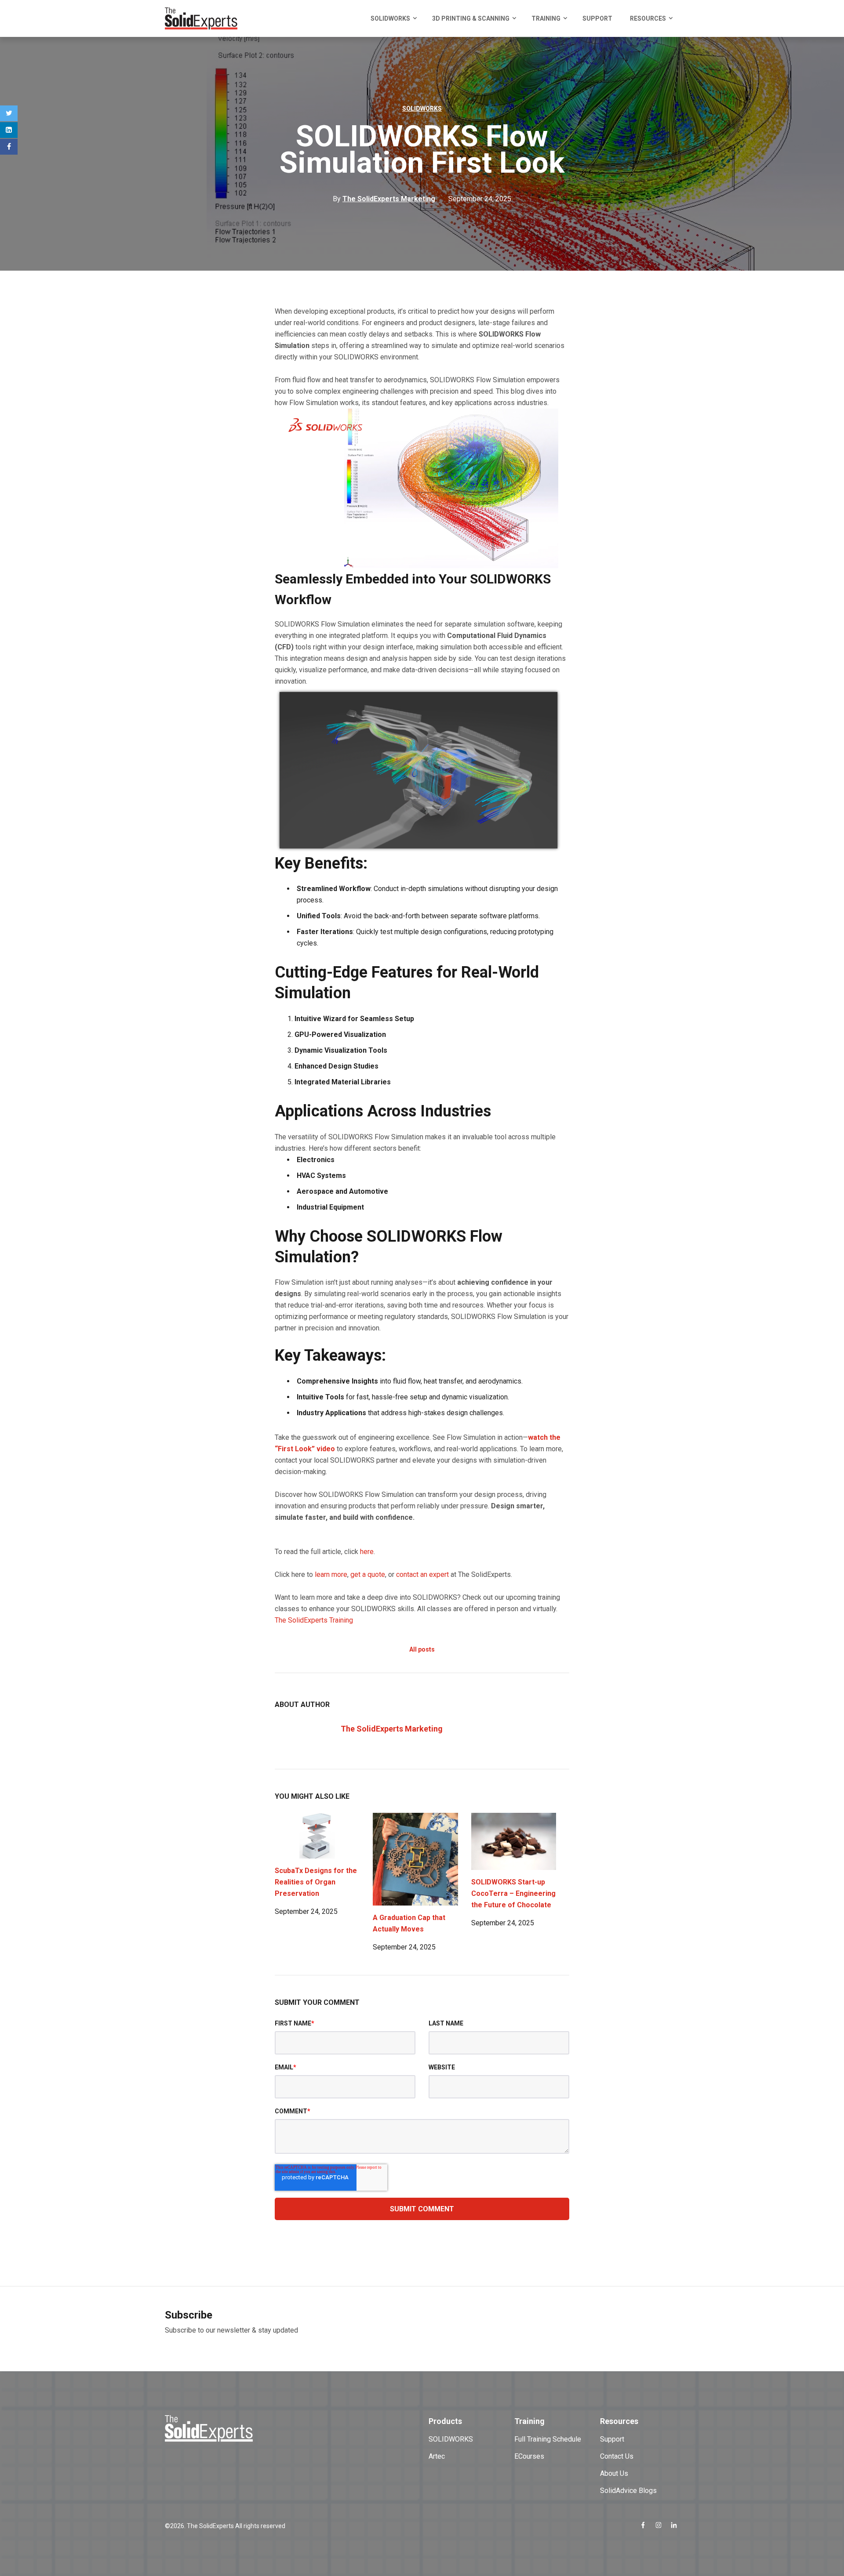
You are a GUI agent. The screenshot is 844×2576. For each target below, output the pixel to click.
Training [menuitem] (546, 18)
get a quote (368, 1574)
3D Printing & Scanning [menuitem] (471, 18)
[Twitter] (9, 113)
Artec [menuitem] (437, 2456)
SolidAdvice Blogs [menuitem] (628, 2491)
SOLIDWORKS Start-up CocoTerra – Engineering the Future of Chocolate (513, 1893)
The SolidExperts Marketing (392, 1729)
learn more (331, 1574)
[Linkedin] (9, 130)
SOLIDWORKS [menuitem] (390, 18)
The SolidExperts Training (314, 1620)
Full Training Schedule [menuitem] (548, 2439)
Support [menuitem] (597, 18)
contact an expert (422, 1574)
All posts (422, 1649)
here (367, 1552)
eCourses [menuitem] (529, 2456)
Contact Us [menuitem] (617, 2456)
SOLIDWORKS (422, 109)
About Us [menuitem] (614, 2473)
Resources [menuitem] (648, 18)
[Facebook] (9, 147)
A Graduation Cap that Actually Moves (409, 1923)
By (384, 199)
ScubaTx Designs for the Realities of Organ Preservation (316, 1882)
